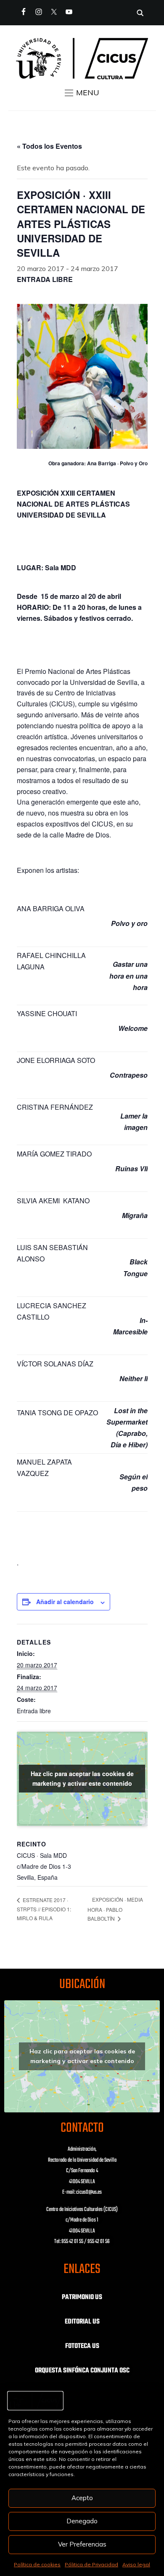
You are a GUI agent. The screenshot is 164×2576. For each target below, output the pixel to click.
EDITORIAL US (82, 2322)
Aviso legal (136, 2564)
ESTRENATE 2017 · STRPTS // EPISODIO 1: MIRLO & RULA (44, 1909)
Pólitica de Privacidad (91, 2564)
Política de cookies (37, 2564)
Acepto (82, 2498)
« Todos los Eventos (49, 146)
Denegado (82, 2521)
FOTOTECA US (82, 2346)
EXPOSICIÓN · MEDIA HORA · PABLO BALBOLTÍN (115, 1909)
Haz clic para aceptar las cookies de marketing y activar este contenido (82, 1778)
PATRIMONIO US (82, 2297)
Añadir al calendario (65, 1602)
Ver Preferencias (82, 2544)
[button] (82, 93)
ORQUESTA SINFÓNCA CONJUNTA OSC (82, 2371)
